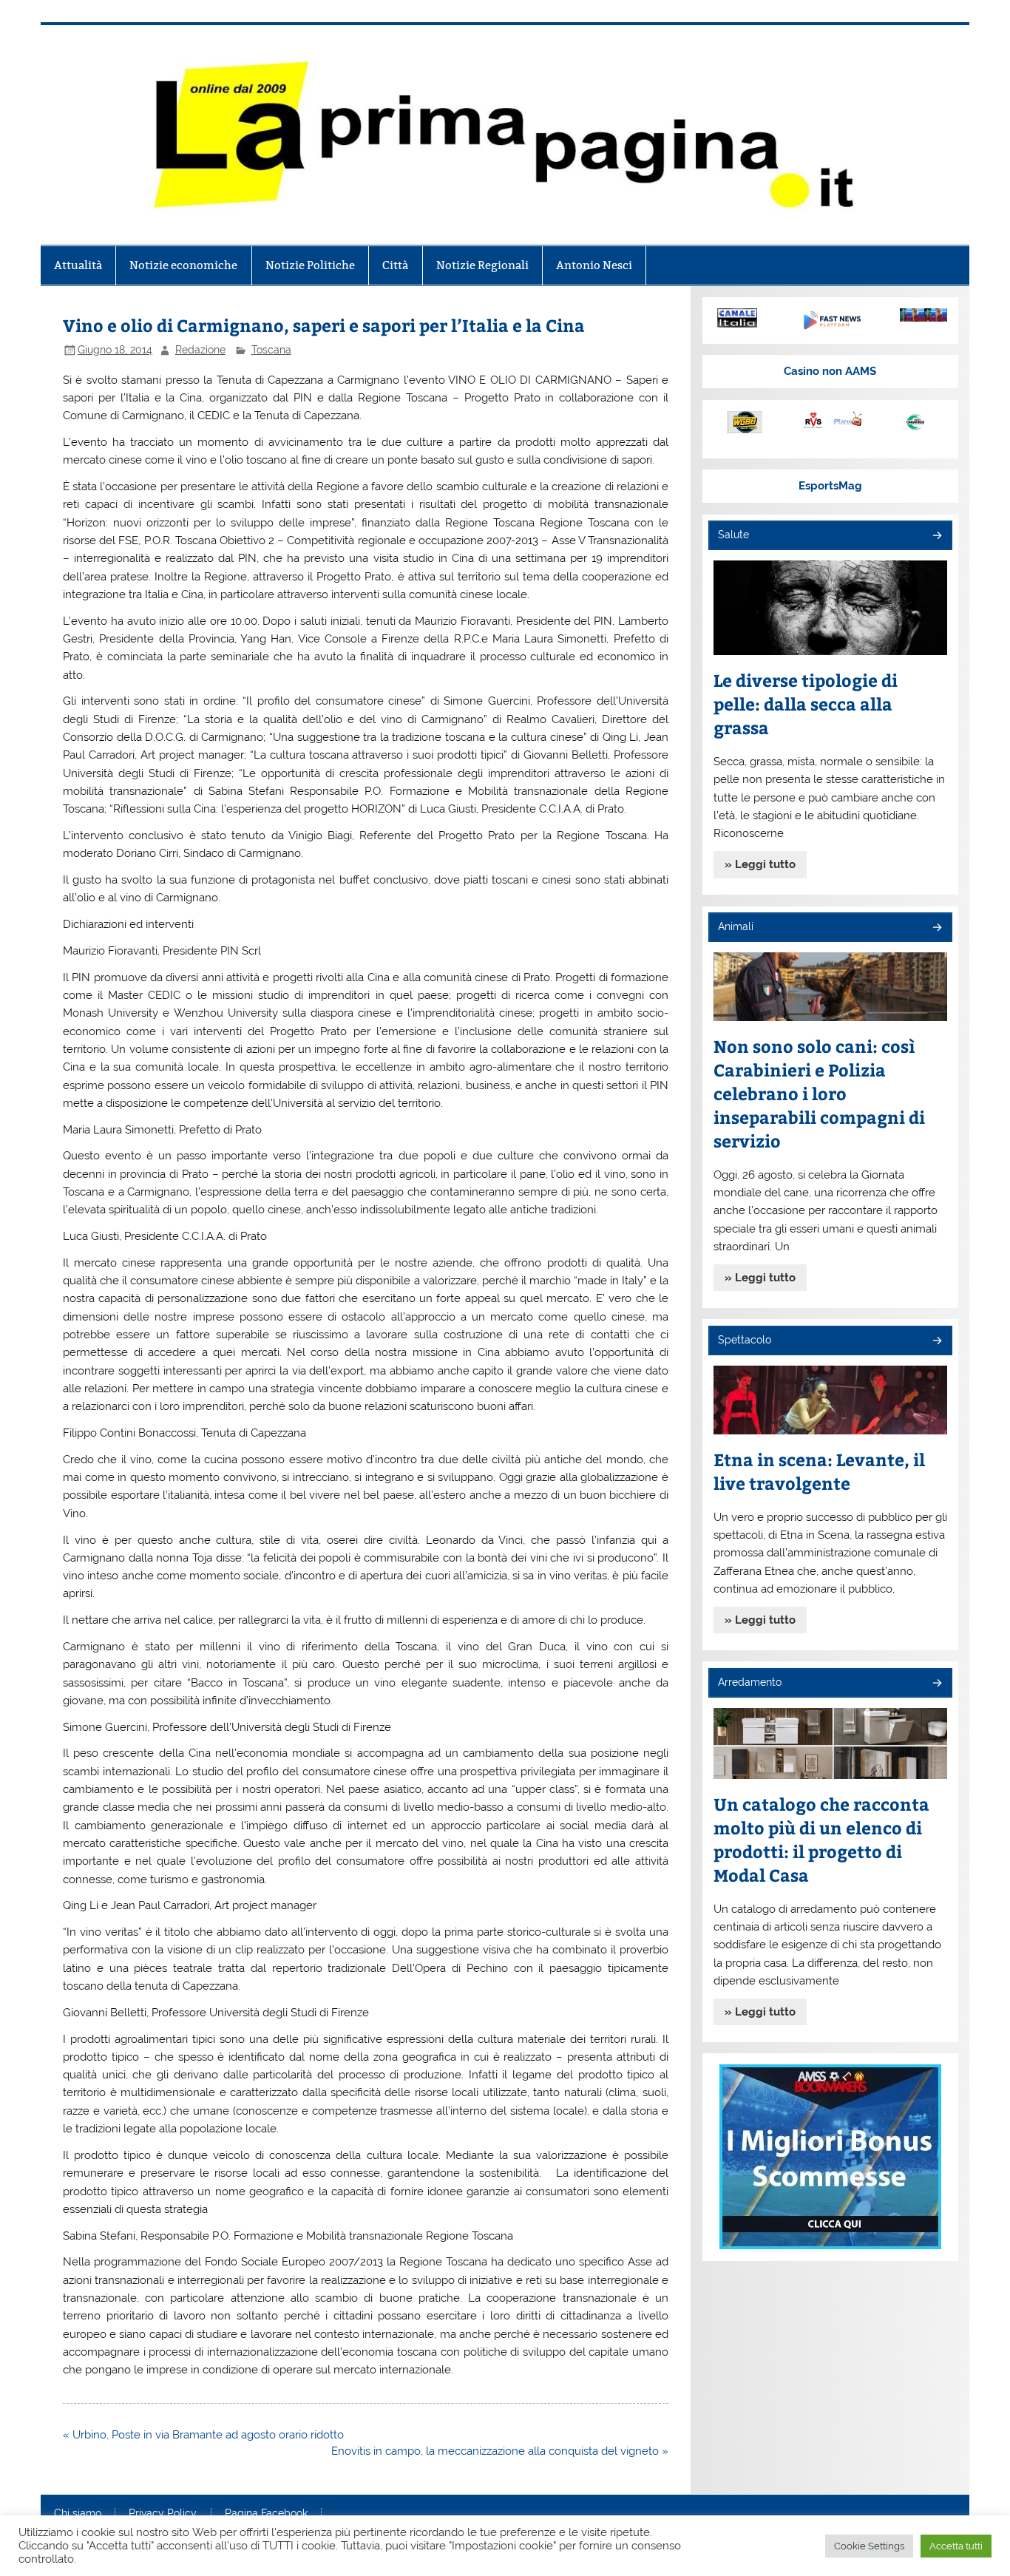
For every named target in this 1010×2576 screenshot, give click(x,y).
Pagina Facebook (266, 2514)
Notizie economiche (183, 265)
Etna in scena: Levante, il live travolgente (819, 1471)
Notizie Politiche (310, 265)
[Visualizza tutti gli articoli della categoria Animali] (936, 928)
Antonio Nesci (594, 265)
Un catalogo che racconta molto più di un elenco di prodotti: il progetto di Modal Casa (821, 1839)
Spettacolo (745, 1340)
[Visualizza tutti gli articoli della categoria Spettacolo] (936, 1342)
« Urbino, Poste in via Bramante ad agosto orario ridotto (203, 2435)
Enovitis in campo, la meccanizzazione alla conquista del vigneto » (500, 2451)
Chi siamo (78, 2514)
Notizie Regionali (482, 265)
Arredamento (750, 1682)
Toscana (271, 350)
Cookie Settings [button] (869, 2546)
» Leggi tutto (760, 864)
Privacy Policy (163, 2514)
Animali (736, 926)
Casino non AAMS (830, 371)
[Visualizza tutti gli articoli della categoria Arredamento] (936, 1684)
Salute (733, 535)
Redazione (200, 350)
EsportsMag (830, 486)
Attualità (78, 265)
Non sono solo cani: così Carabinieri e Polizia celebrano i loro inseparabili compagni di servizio (819, 1093)
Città (395, 265)
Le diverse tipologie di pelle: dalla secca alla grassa (806, 704)
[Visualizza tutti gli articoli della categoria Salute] (936, 536)
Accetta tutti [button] (956, 2546)
